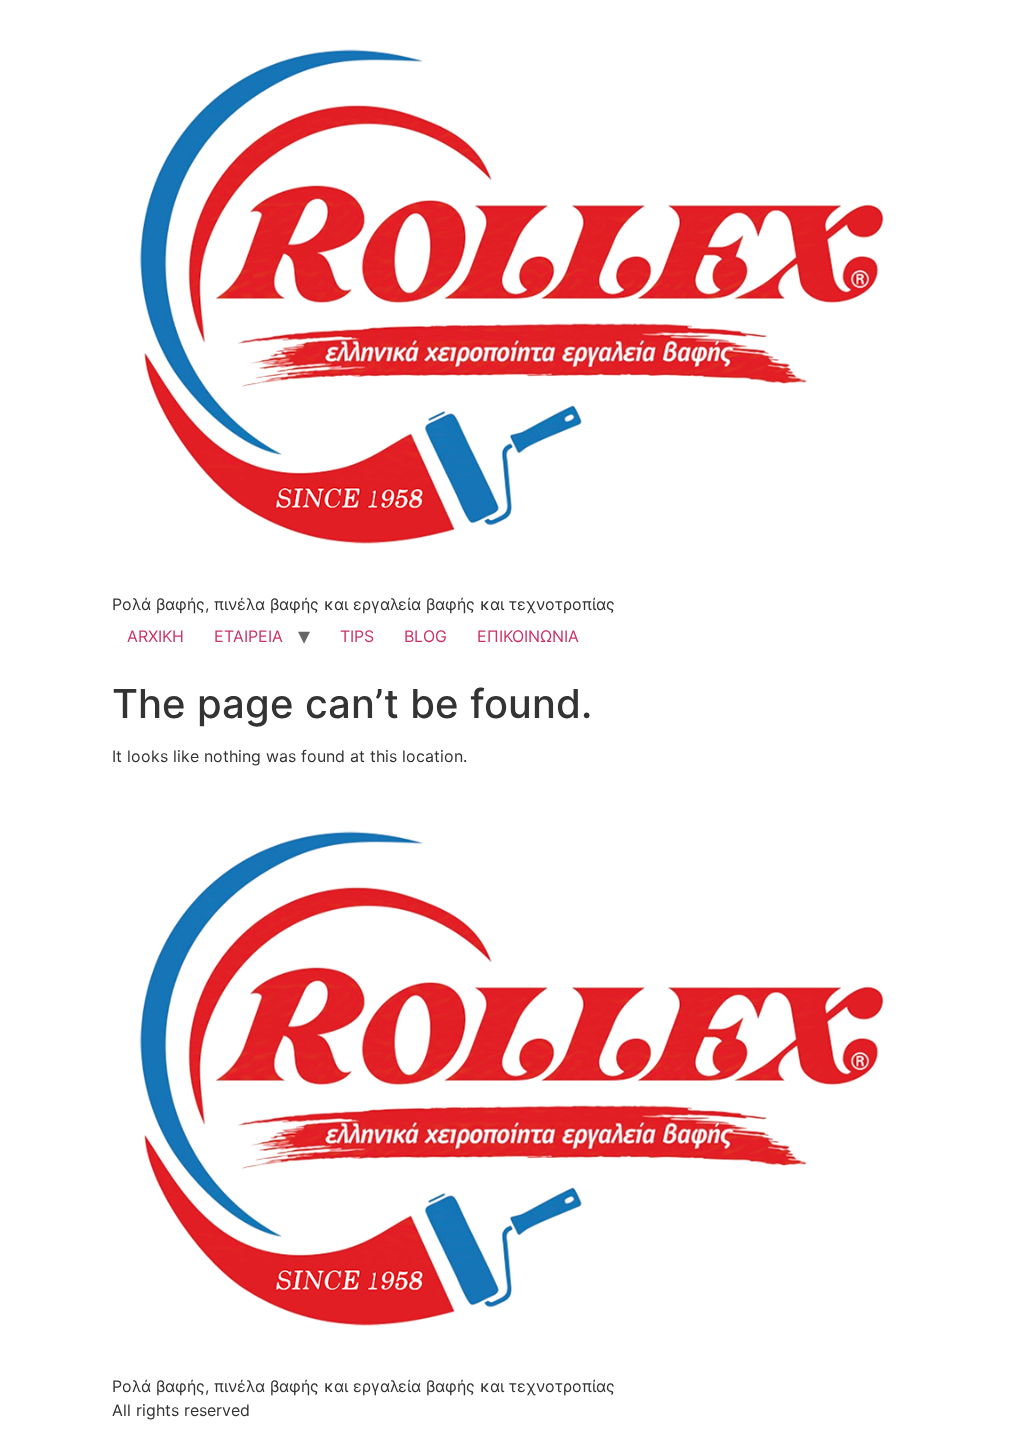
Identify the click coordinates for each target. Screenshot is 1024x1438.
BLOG (425, 636)
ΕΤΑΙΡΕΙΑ (248, 636)
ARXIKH (155, 636)
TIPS (357, 636)
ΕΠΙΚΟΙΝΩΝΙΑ (528, 636)
